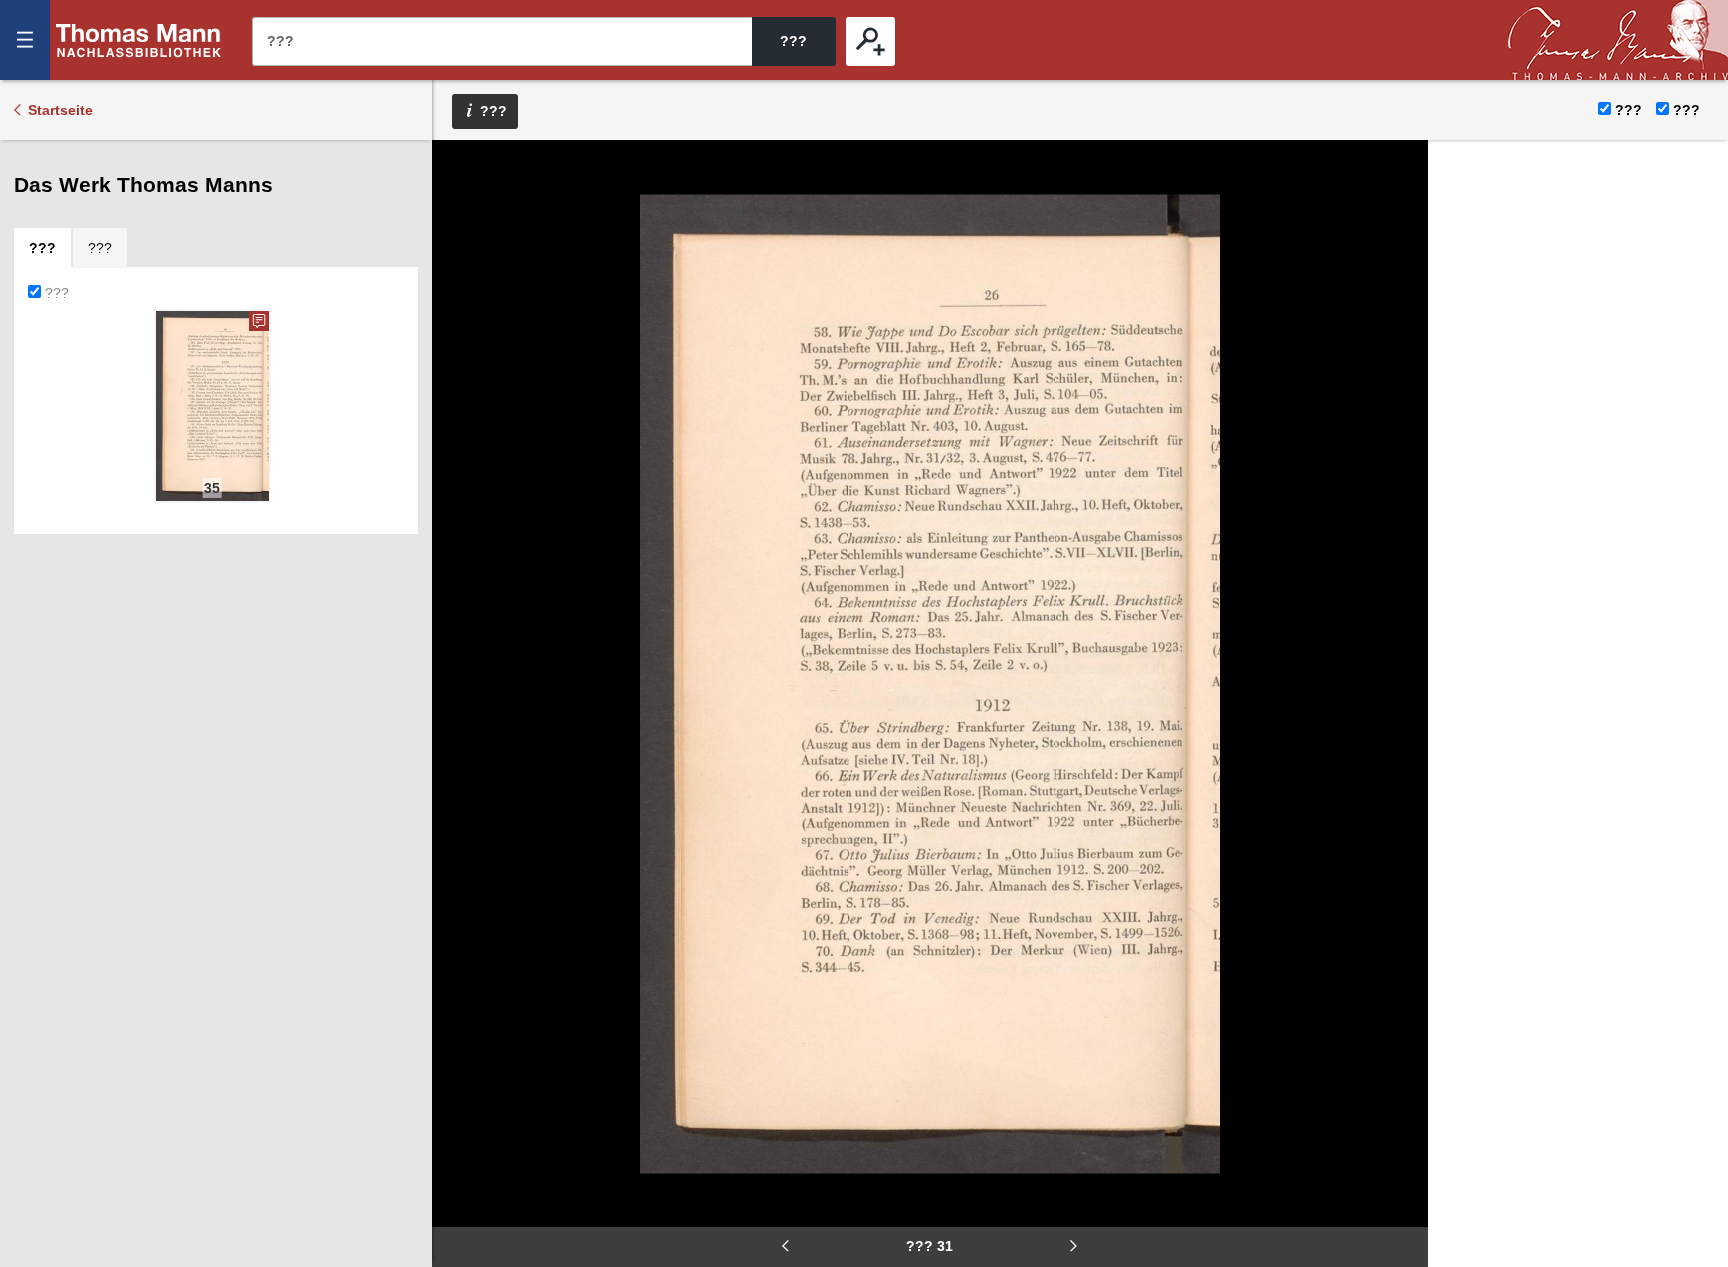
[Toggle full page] (461, 350)
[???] (870, 41)
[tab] (42, 248)
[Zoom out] (461, 170)
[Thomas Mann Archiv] (1618, 40)
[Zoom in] (461, 290)
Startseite (60, 110)
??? (139, 40)
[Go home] (461, 230)
